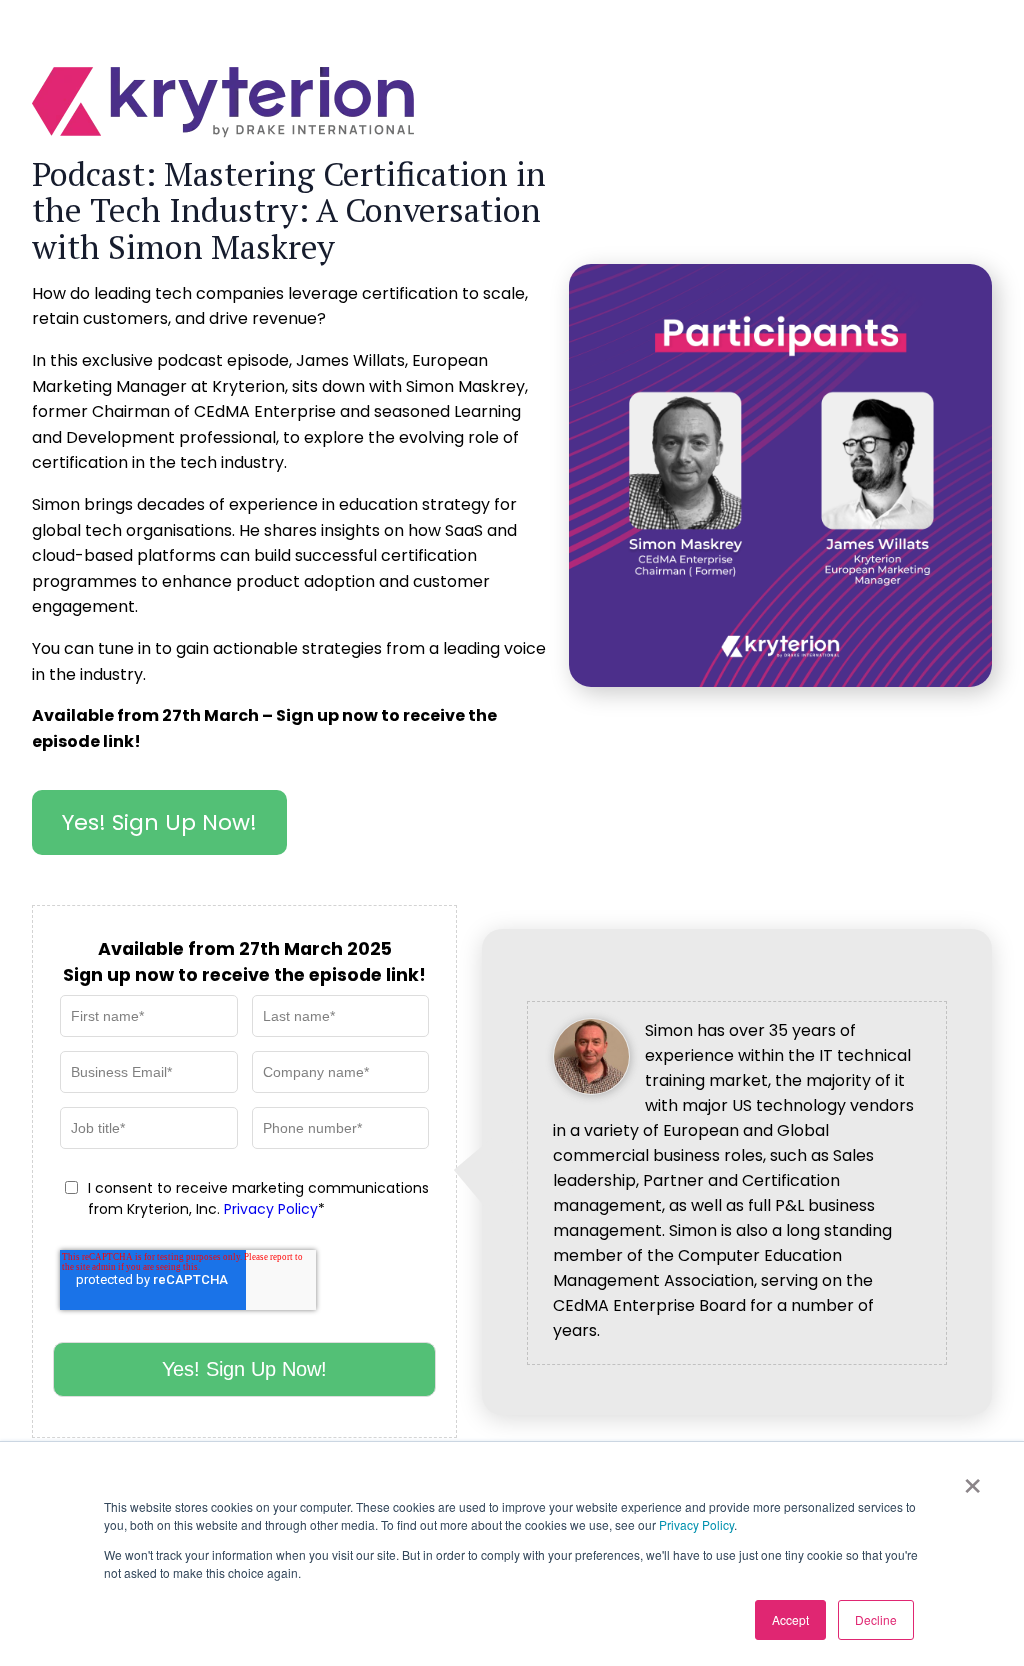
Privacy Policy (696, 1524)
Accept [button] (790, 1619)
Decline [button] (876, 1619)
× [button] (972, 1479)
